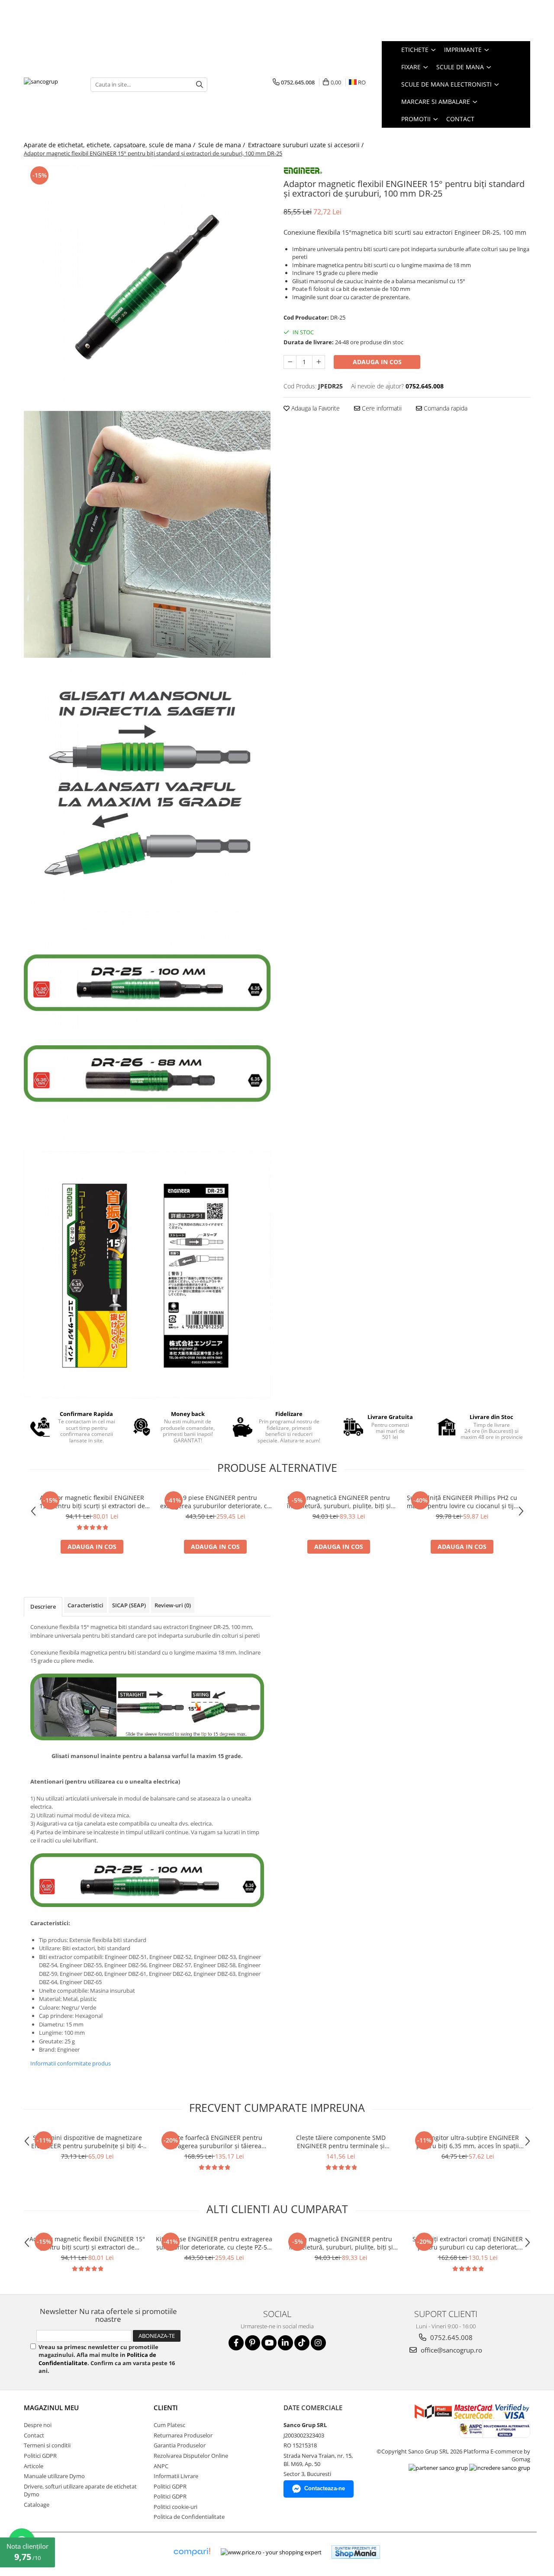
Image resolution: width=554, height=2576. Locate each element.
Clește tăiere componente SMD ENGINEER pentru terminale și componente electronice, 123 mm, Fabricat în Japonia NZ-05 (341, 2142)
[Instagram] (318, 2343)
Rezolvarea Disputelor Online (191, 2456)
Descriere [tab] (43, 1606)
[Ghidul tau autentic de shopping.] (192, 2552)
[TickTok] (302, 2343)
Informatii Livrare (176, 2476)
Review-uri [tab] (173, 1605)
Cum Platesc (169, 2425)
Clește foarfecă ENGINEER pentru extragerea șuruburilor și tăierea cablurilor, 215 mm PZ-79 (214, 2142)
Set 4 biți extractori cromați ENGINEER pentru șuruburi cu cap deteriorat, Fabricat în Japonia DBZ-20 (468, 2243)
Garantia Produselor (180, 2445)
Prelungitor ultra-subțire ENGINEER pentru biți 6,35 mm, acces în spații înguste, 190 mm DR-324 (468, 2142)
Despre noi (38, 2425)
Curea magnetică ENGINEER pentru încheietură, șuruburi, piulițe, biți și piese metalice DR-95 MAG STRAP (339, 1502)
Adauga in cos (377, 362)
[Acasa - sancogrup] (51, 84)
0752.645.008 (451, 2337)
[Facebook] (236, 2343)
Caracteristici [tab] (85, 1605)
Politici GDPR (40, 2456)
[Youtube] (269, 2343)
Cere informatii (381, 408)
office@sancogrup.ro (451, 2350)
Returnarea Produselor (183, 2435)
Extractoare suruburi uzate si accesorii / (307, 145)
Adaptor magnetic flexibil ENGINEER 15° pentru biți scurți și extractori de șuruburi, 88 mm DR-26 (92, 1502)
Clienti (166, 2408)
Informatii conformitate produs (71, 2063)
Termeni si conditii (47, 2445)
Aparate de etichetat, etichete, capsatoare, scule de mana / (110, 145)
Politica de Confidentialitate (189, 2517)
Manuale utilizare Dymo (54, 2476)
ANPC (161, 2466)
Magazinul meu (51, 2408)
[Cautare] (200, 85)
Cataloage (37, 2505)
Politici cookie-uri (176, 2507)
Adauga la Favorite (315, 408)
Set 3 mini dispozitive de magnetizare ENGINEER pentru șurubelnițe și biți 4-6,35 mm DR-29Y (87, 2142)
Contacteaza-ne (325, 2488)
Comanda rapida (445, 408)
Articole (34, 2466)
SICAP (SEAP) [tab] (129, 1605)
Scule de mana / (222, 145)
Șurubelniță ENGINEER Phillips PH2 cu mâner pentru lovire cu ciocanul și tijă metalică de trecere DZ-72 (462, 1502)
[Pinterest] (253, 2343)
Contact (460, 119)
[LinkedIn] (285, 2343)
